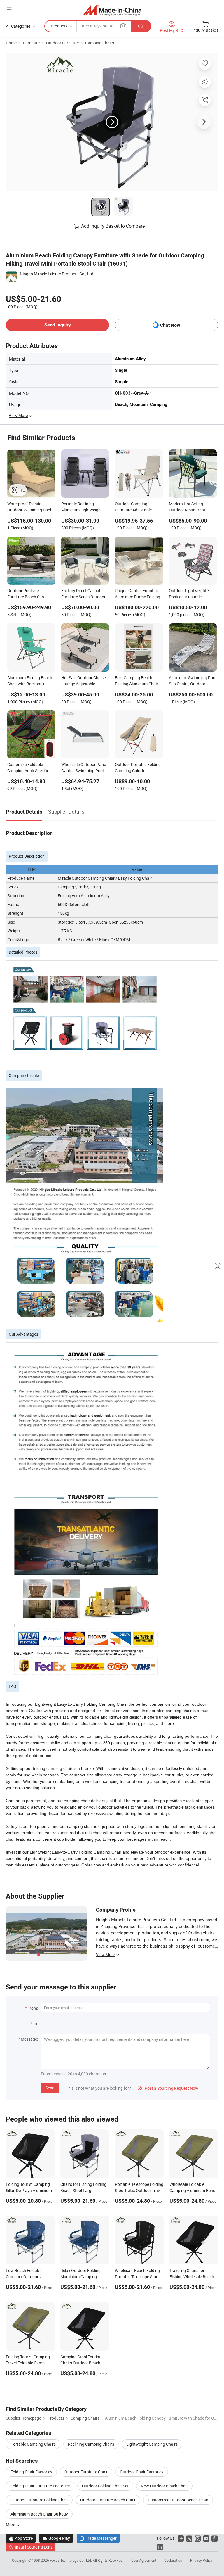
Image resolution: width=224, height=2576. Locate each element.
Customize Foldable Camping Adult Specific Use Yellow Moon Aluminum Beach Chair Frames (28, 768)
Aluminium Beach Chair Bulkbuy (39, 2514)
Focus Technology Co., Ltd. (71, 2560)
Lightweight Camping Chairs (152, 2444)
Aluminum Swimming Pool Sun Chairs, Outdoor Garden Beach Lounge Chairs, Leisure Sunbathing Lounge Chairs (192, 681)
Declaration (173, 2560)
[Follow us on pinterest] (215, 2538)
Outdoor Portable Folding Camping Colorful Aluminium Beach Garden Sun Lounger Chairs (138, 768)
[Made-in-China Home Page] (112, 10)
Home (11, 43)
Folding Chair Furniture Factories (40, 2486)
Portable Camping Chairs (33, 2444)
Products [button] (59, 26)
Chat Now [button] (170, 325)
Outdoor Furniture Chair (86, 2472)
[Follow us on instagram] (198, 2538)
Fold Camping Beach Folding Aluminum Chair (136, 681)
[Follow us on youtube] (206, 2538)
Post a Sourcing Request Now (168, 2088)
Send (50, 2088)
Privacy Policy (201, 2560)
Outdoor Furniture (62, 43)
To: (35, 2023)
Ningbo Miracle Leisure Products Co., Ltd (57, 274)
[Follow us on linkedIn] (160, 2547)
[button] (9, 9)
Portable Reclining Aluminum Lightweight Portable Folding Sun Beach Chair (82, 507)
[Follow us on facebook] (181, 2538)
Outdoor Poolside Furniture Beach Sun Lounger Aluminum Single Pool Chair (30, 594)
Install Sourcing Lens (34, 2547)
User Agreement (144, 2560)
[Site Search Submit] (141, 26)
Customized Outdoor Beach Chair (178, 2500)
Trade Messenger (98, 2538)
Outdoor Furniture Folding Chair (39, 2500)
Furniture (31, 43)
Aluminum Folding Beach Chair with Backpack (30, 681)
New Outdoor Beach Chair (164, 2486)
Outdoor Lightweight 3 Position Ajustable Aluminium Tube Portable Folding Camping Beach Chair (191, 594)
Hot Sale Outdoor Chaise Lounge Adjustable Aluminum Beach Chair (83, 681)
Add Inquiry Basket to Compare (113, 226)
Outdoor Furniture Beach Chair (108, 2500)
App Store (21, 2538)
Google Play (56, 2538)
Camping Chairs (100, 43)
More (11, 2525)
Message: (29, 2039)
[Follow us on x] (189, 2538)
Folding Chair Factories (31, 2472)
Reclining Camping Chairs (91, 2444)
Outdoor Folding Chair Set (105, 2486)
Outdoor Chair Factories (142, 2472)
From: (33, 2008)
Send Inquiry (58, 325)
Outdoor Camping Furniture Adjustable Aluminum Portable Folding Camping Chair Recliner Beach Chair (135, 507)
